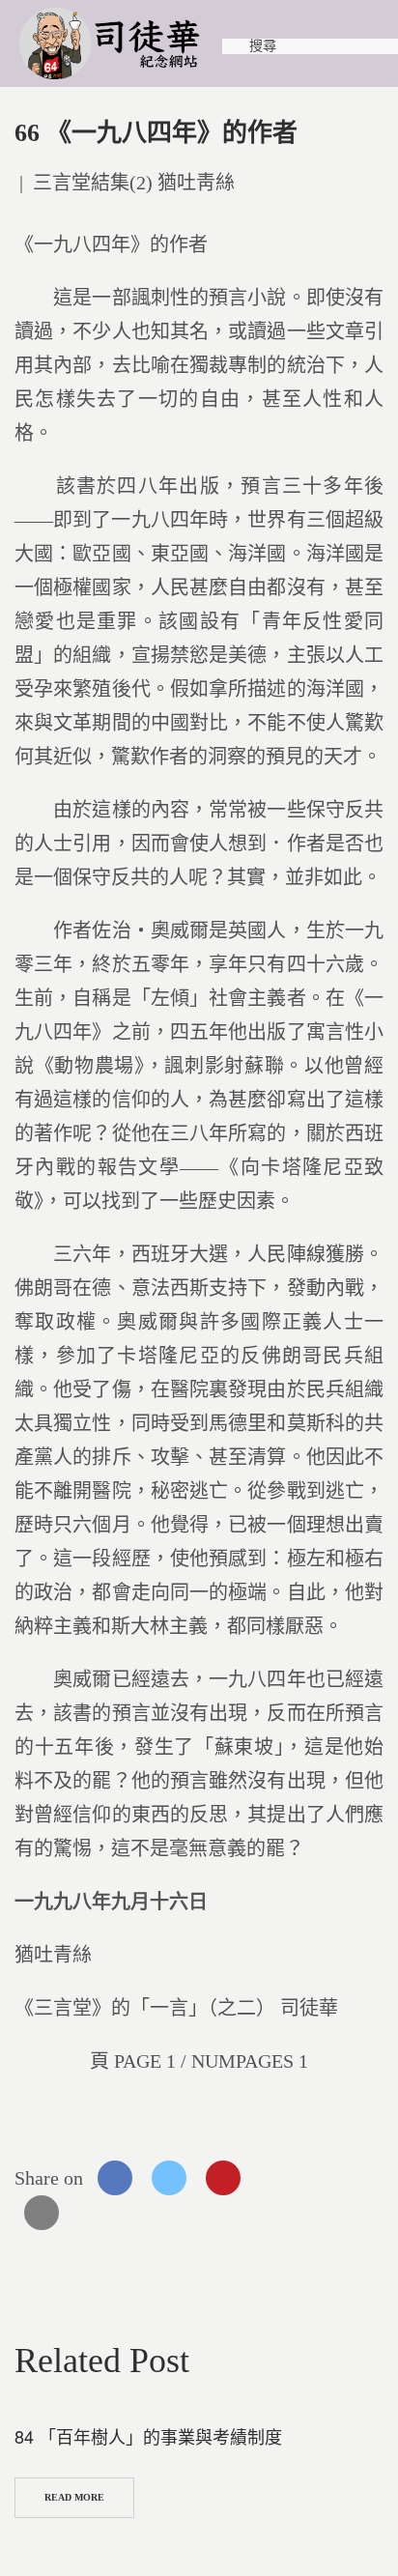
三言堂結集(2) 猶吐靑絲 (134, 183)
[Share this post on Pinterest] (223, 2178)
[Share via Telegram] (331, 2178)
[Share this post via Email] (42, 2213)
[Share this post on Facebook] (115, 2178)
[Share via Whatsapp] (277, 2178)
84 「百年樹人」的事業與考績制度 (148, 2436)
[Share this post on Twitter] (169, 2178)
